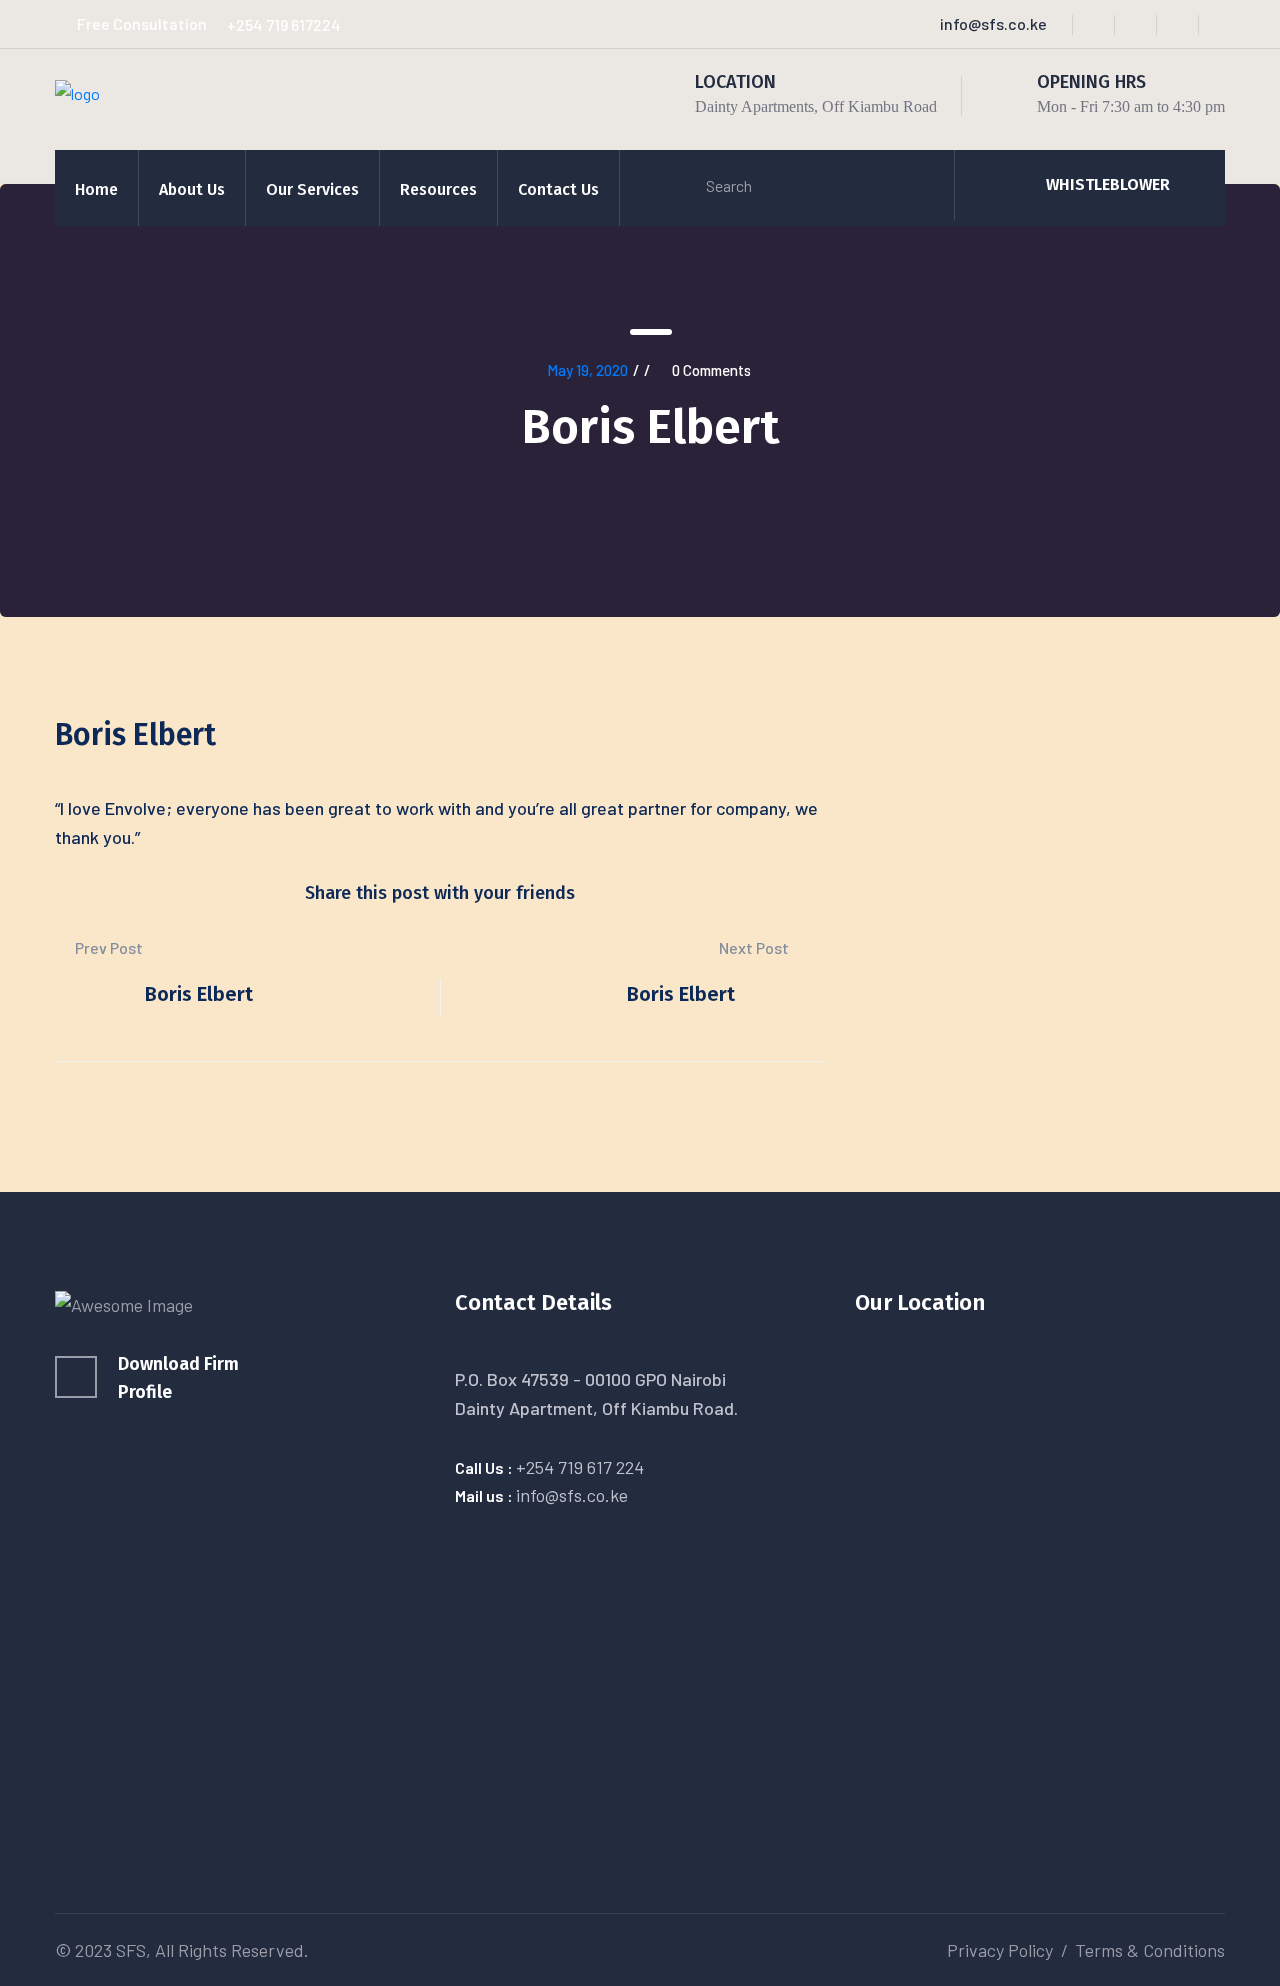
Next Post (755, 947)
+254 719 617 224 (580, 1467)
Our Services (312, 189)
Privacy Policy (1000, 1950)
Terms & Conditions (1150, 1950)
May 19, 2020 (587, 370)
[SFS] (77, 90)
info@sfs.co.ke (993, 23)
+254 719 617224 (284, 24)
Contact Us (558, 189)
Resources (438, 189)
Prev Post (107, 947)
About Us (192, 189)
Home (96, 189)
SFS (131, 1950)
